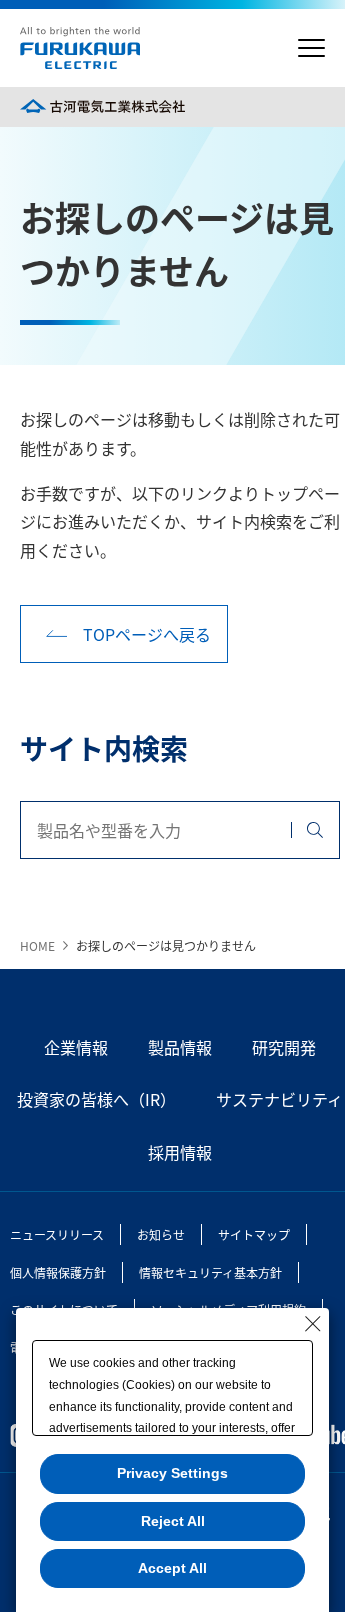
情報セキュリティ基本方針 (210, 1272)
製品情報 (180, 1047)
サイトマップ (254, 1234)
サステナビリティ (279, 1099)
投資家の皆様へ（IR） (96, 1099)
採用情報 (180, 1152)
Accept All (172, 1568)
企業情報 (76, 1047)
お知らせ (161, 1234)
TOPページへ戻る (147, 634)
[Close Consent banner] (313, 1324)
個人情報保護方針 (58, 1272)
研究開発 (284, 1047)
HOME (37, 945)
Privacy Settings (172, 1473)
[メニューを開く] (311, 48)
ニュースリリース (57, 1234)
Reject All (173, 1521)
